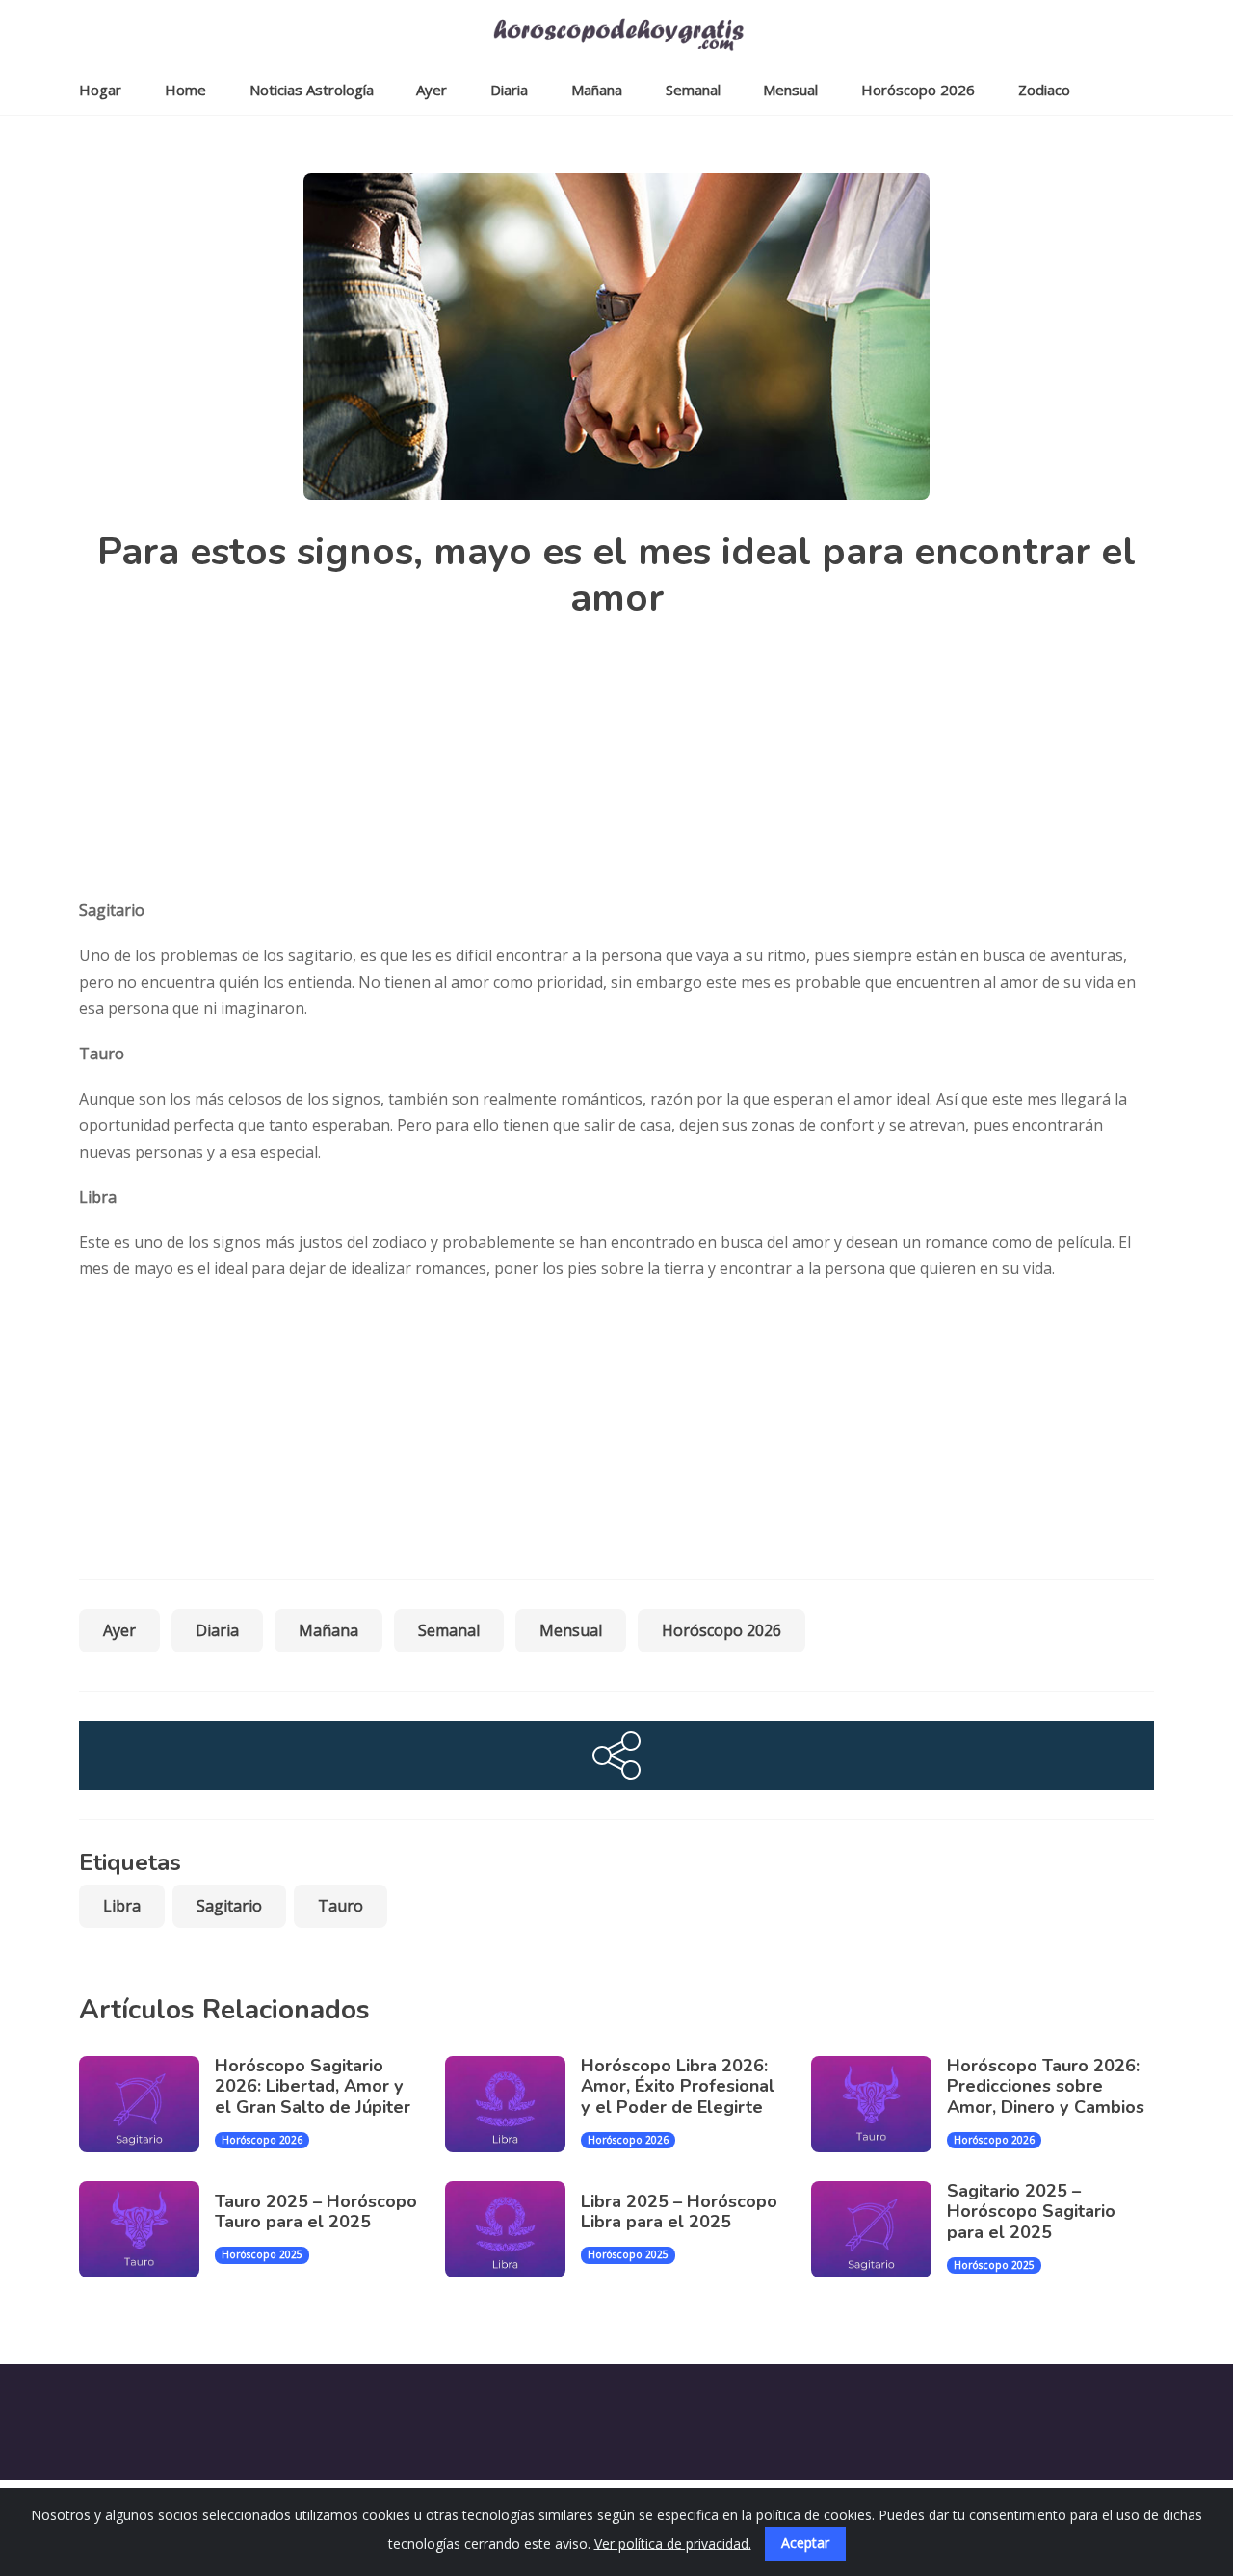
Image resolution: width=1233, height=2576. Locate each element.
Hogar (100, 90)
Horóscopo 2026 (918, 90)
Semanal (693, 90)
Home (185, 90)
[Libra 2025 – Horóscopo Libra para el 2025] (513, 2229)
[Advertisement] (628, 763)
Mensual (790, 90)
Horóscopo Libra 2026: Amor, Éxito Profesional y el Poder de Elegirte (678, 2086)
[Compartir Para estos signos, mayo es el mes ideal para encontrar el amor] (616, 1756)
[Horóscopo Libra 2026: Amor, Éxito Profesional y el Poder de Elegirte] (513, 2104)
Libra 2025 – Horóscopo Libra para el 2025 (679, 2212)
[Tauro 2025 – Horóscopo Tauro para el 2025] (147, 2229)
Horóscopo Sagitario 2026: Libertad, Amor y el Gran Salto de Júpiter (313, 2086)
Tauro (341, 1905)
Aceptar (805, 2543)
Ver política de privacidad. (673, 2543)
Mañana (597, 90)
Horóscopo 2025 (262, 2254)
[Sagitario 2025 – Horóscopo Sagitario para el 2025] (879, 2229)
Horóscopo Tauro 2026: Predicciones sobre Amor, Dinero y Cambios (1046, 2086)
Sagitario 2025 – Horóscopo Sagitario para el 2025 (1031, 2212)
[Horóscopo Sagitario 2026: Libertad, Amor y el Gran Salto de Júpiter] (147, 2104)
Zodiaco (1044, 90)
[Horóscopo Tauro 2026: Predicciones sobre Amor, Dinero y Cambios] (879, 2104)
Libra (122, 1905)
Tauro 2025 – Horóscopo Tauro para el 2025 (316, 2212)
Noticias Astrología (312, 90)
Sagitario (229, 1905)
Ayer (432, 90)
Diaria (509, 90)
